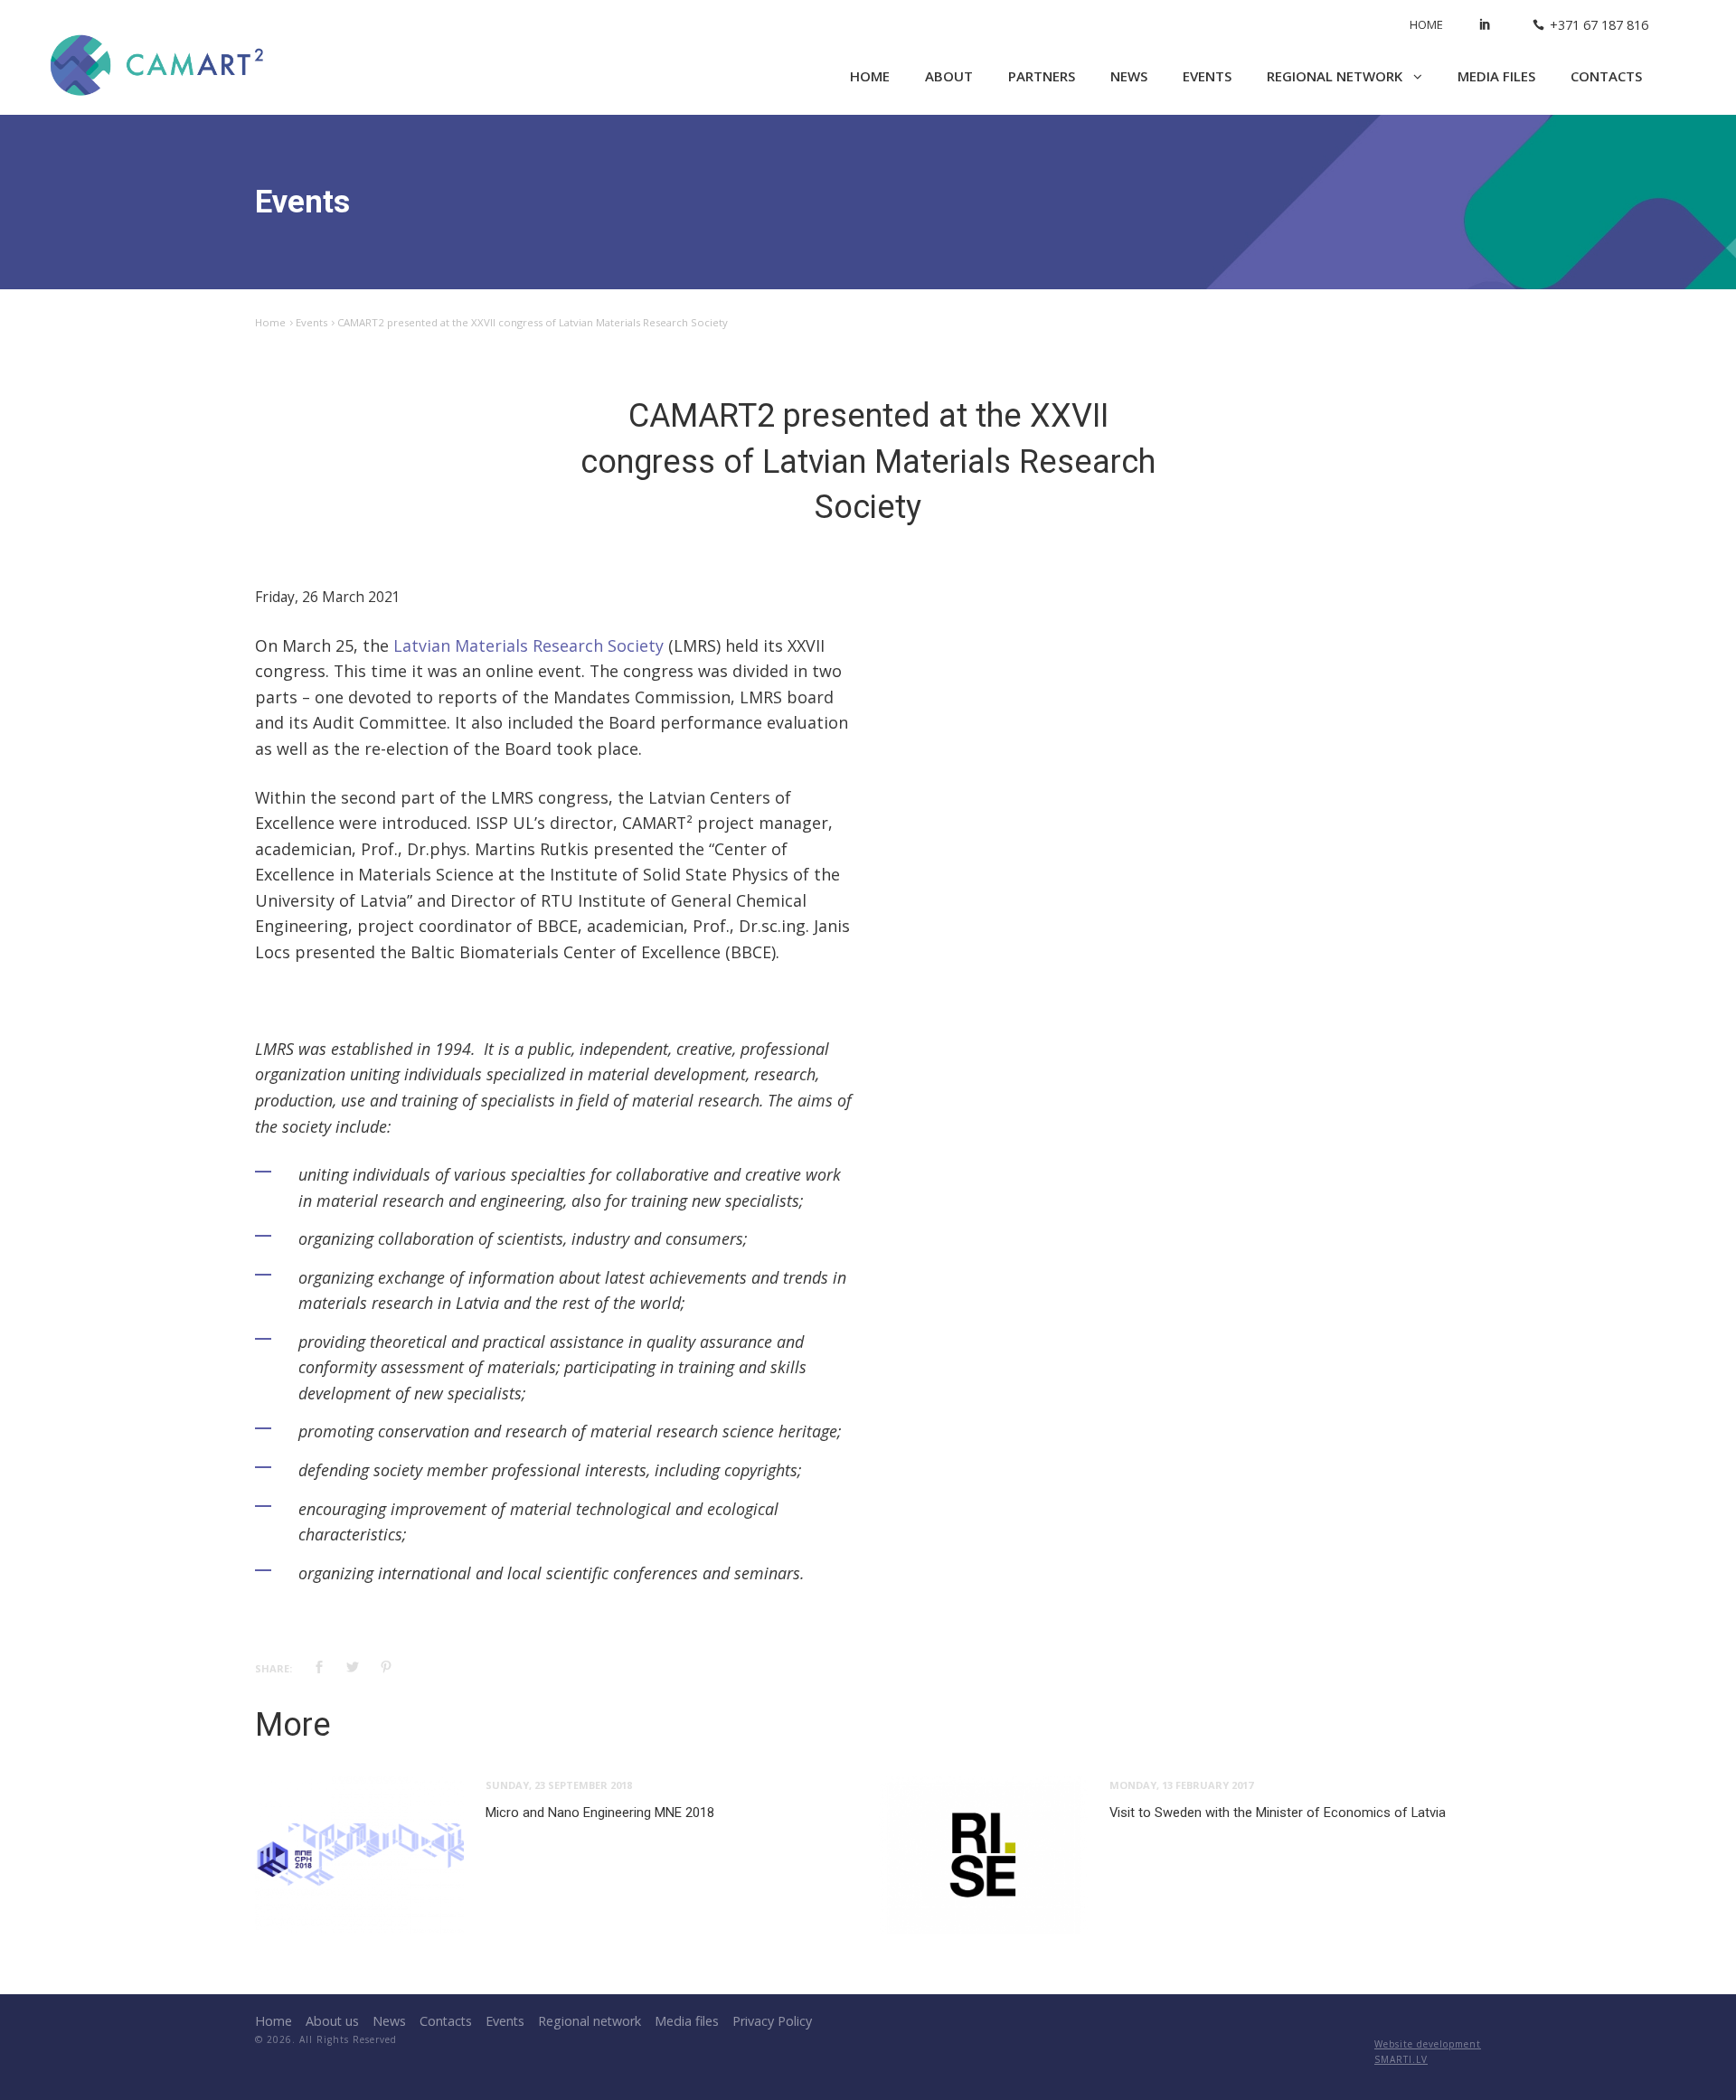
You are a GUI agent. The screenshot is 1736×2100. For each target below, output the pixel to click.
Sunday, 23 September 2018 (559, 1785)
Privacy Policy (772, 2021)
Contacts (1606, 76)
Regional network (1336, 76)
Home (1426, 24)
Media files (1496, 76)
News (1129, 76)
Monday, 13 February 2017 (1181, 1785)
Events (1207, 76)
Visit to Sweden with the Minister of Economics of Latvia (1278, 1813)
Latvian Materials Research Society (528, 645)
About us (332, 2021)
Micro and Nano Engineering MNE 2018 (600, 1813)
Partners (1042, 76)
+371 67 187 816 (1599, 25)
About (949, 76)
